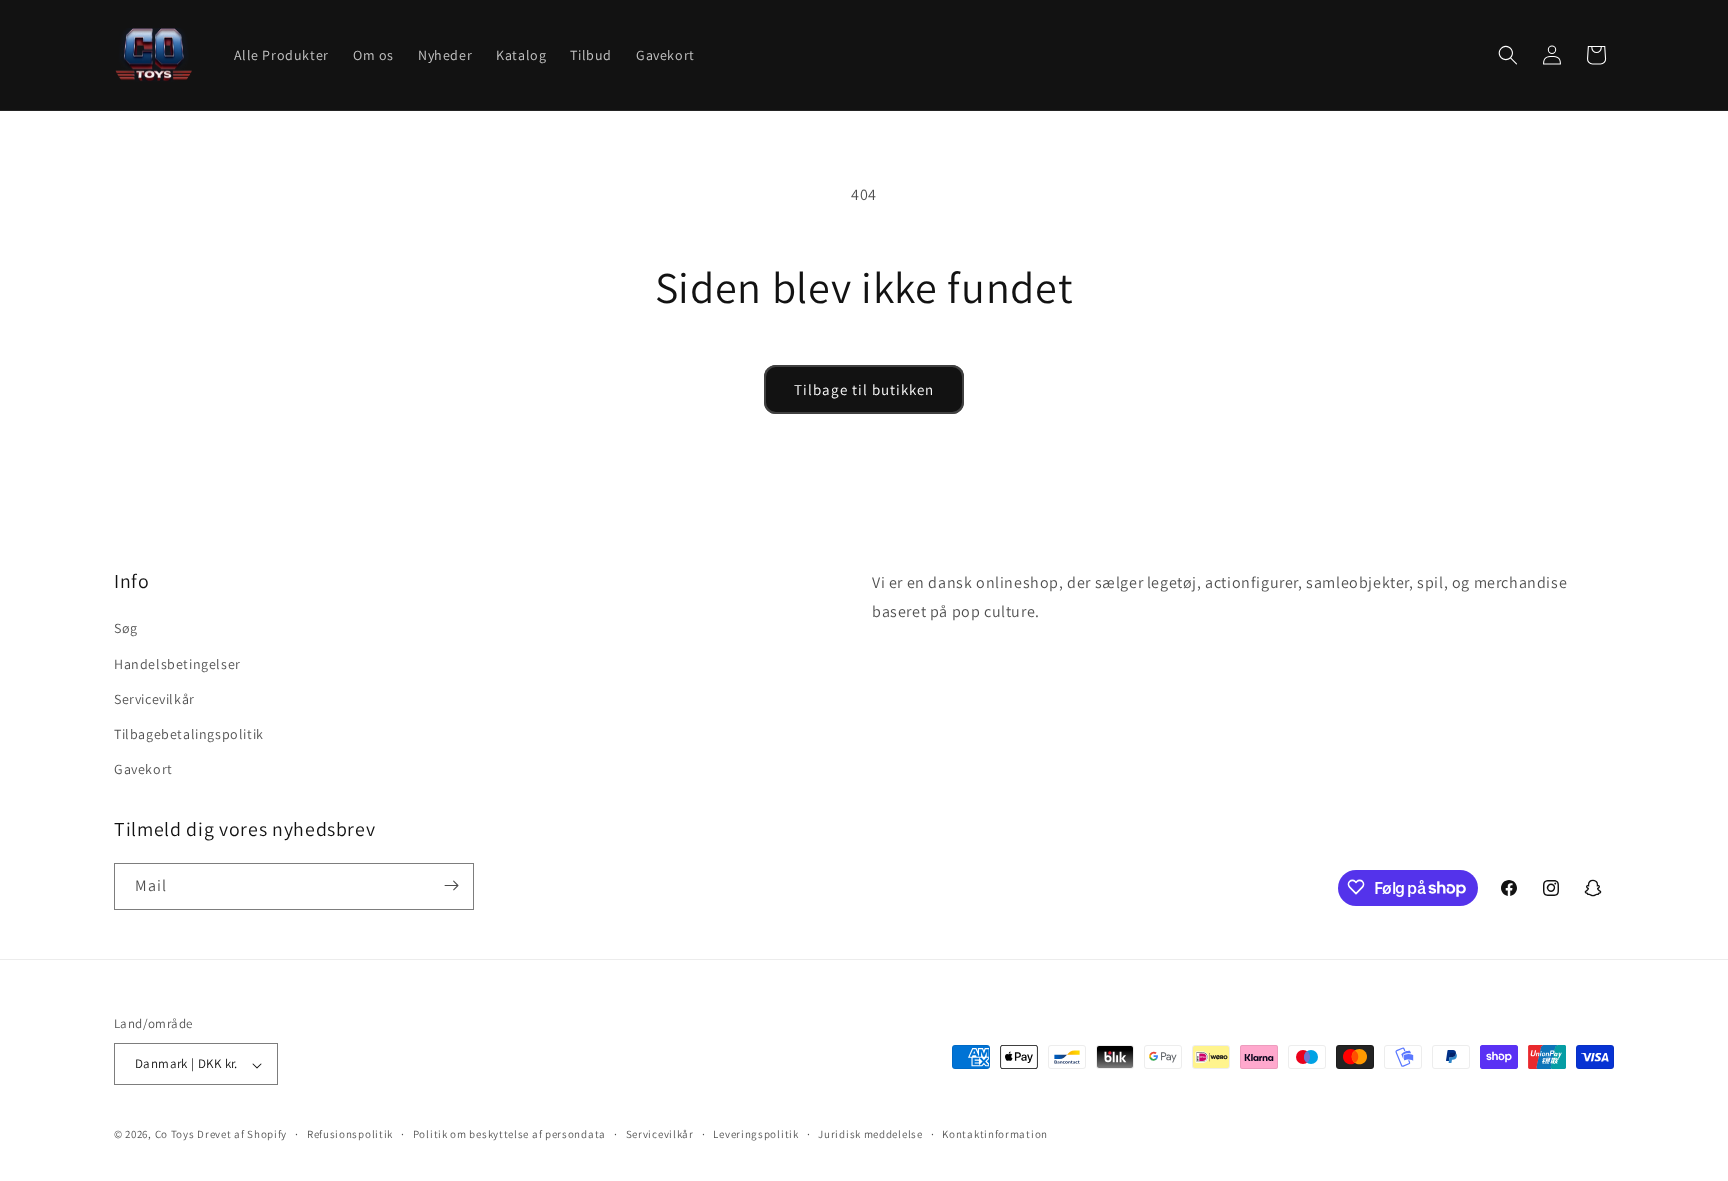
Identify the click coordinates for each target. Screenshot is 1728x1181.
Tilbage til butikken (864, 389)
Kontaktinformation (995, 1134)
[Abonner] (451, 885)
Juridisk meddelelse (870, 1134)
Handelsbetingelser (177, 663)
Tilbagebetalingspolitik (189, 734)
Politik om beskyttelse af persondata (509, 1134)
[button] (1508, 55)
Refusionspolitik (350, 1134)
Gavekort (143, 769)
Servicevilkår (154, 698)
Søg (126, 628)
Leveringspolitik (755, 1134)
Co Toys (175, 1135)
